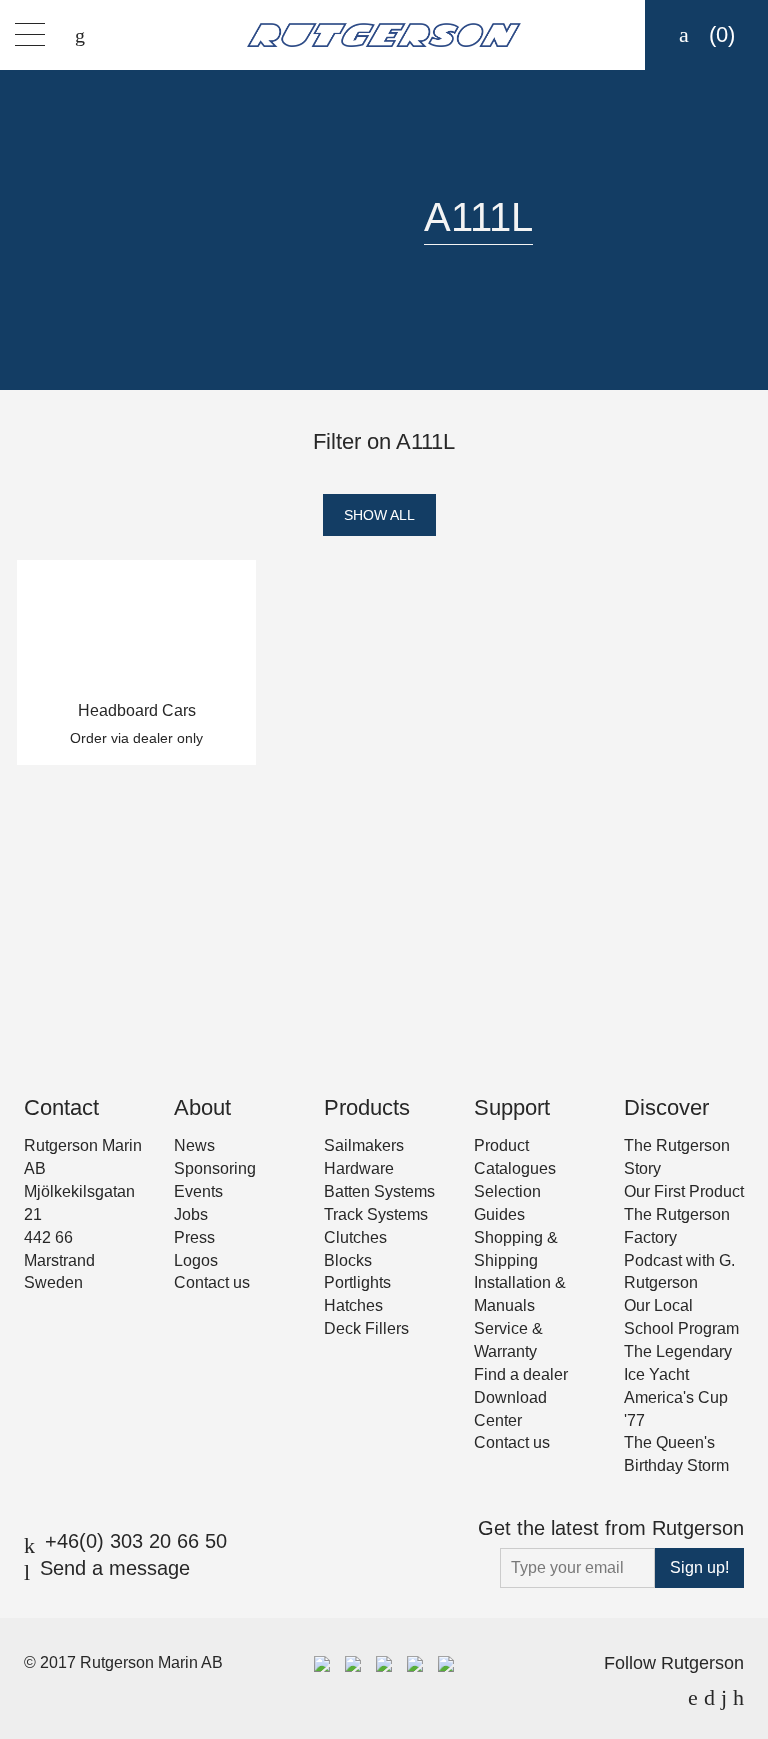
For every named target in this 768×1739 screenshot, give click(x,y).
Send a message (115, 1568)
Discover (666, 1107)
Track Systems (376, 1214)
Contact (61, 1107)
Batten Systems (379, 1191)
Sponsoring (215, 1168)
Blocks (348, 1260)
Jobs (191, 1214)
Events (198, 1191)
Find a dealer (521, 1374)
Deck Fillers (366, 1328)
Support (512, 1107)
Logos (196, 1260)
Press (194, 1237)
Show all (379, 515)
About (202, 1107)
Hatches (353, 1305)
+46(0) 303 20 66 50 (136, 1541)
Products (367, 1107)
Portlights (357, 1282)
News (194, 1145)
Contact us (212, 1282)
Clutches (355, 1237)
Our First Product (684, 1191)
